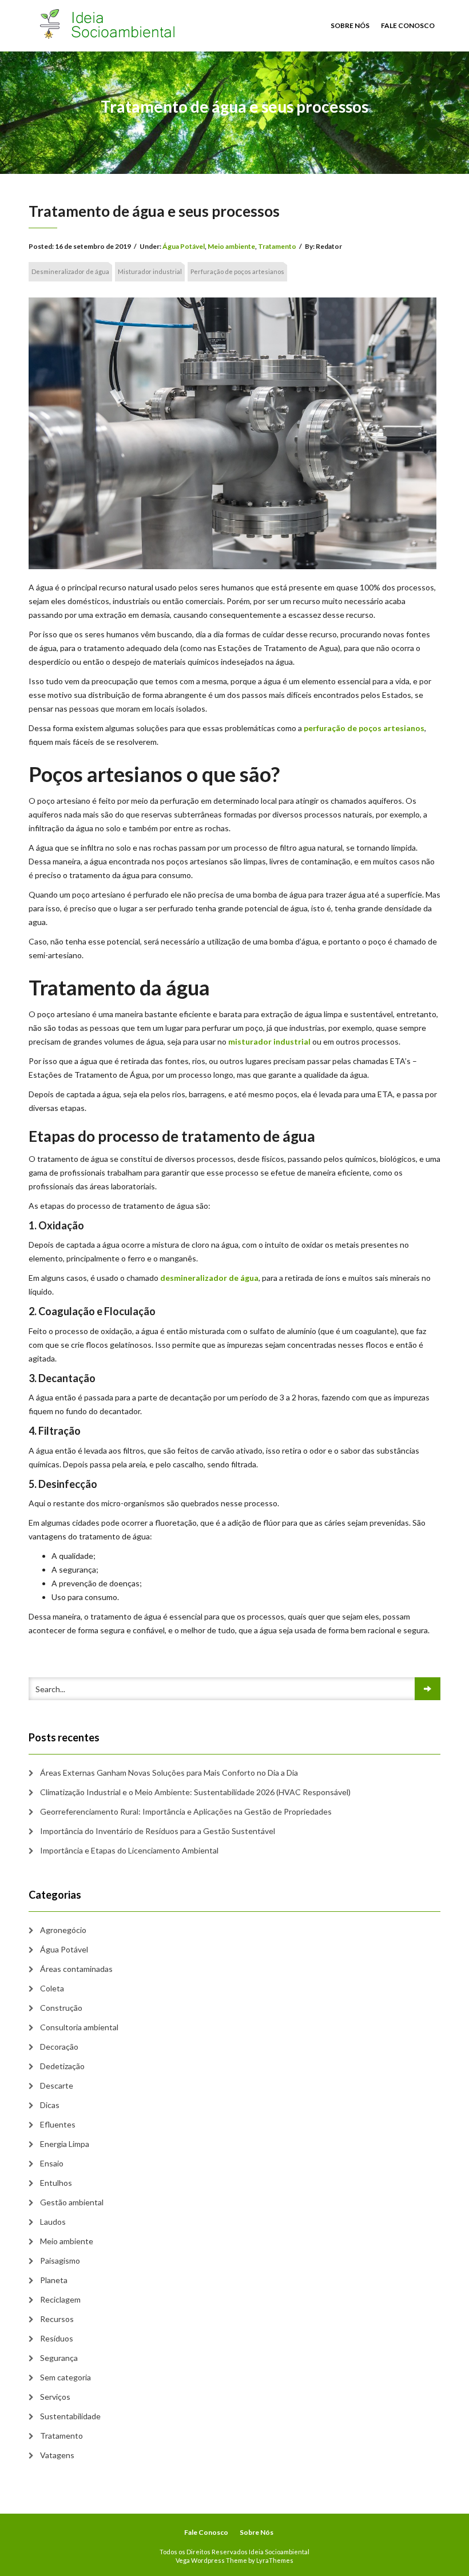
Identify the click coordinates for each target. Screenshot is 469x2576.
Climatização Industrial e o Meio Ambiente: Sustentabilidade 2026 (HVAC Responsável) (195, 1792)
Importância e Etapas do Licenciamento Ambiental (129, 1850)
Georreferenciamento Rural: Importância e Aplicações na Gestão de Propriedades (186, 1811)
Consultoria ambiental (79, 2027)
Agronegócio (63, 1930)
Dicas (50, 2105)
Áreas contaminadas (76, 1969)
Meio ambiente (231, 246)
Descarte (57, 2085)
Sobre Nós (350, 25)
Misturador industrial (150, 271)
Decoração (59, 2047)
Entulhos (56, 2183)
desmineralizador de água (209, 1278)
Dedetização (62, 2066)
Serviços (55, 2397)
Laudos (53, 2222)
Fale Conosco (408, 25)
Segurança (59, 2358)
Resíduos (57, 2338)
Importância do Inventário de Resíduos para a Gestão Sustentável (158, 1831)
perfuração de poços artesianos (364, 728)
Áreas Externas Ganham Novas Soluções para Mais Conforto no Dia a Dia (169, 1773)
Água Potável (184, 246)
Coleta (52, 1988)
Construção (61, 2008)
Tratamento (277, 246)
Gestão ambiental (72, 2202)
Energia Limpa (65, 2144)
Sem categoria (65, 2377)
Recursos (57, 2319)
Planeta (54, 2280)
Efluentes (58, 2124)
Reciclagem (60, 2299)
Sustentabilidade (70, 2416)
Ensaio (52, 2163)
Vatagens (57, 2455)
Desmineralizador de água (70, 271)
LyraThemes (275, 2560)
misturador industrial (269, 1041)
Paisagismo (60, 2261)
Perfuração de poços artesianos (237, 271)
